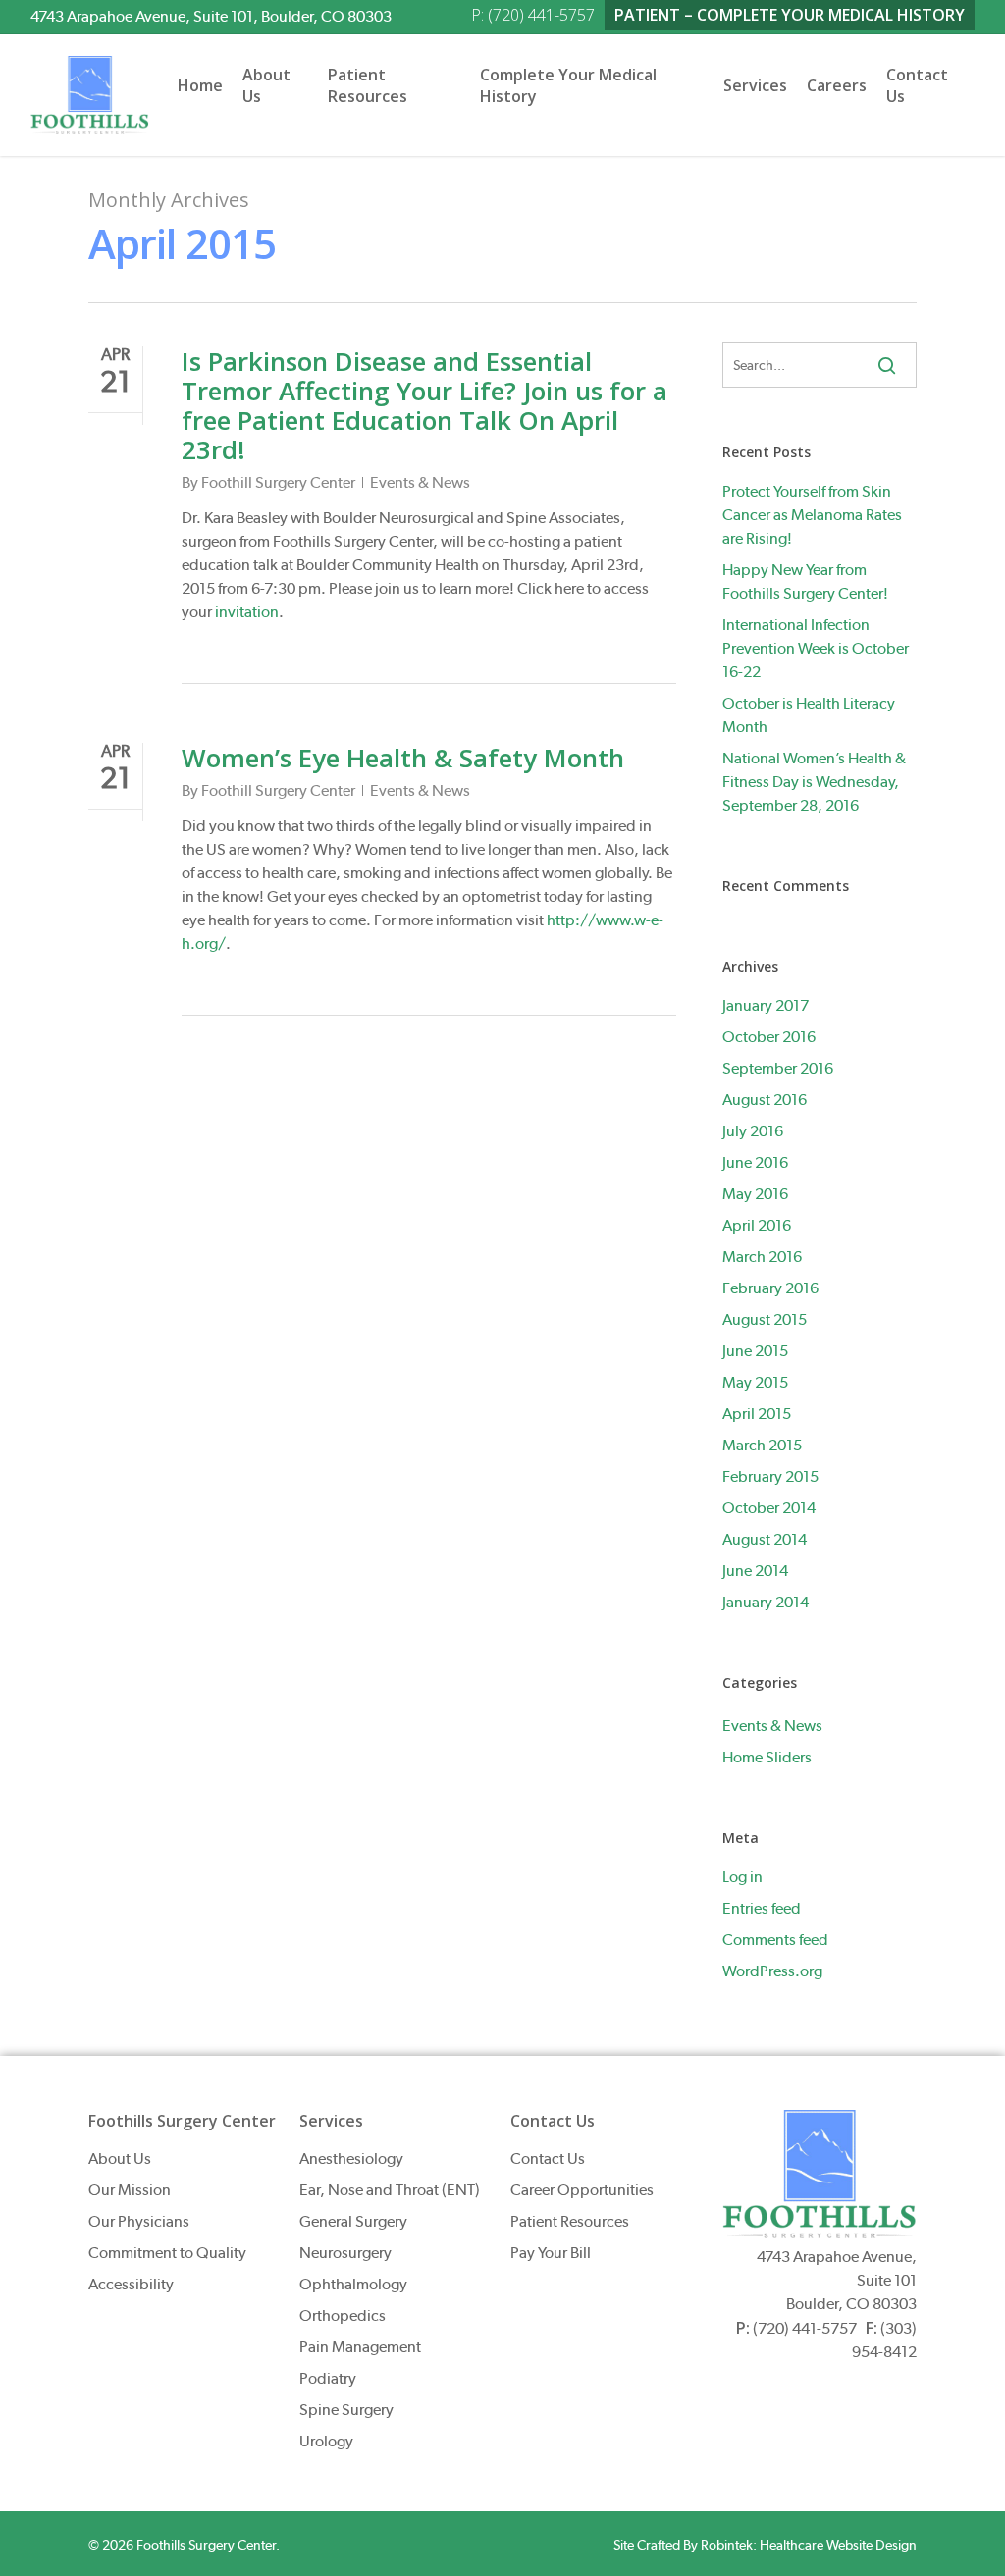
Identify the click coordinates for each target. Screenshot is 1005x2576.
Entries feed (762, 1908)
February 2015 (770, 1476)
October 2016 (769, 1037)
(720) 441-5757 (805, 2328)
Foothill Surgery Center (278, 482)
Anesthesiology (351, 2158)
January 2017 (766, 1005)
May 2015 (755, 1382)
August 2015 (765, 1319)
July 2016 (753, 1131)
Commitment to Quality (167, 2253)
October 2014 (769, 1508)
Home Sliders (767, 1757)
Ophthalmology (353, 2284)
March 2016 (762, 1257)
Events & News (420, 482)
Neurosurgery (345, 2253)
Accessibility (131, 2284)
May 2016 (755, 1194)
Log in (742, 1877)
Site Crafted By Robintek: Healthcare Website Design (765, 2545)
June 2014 (755, 1571)
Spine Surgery (346, 2410)
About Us (120, 2158)
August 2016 (765, 1100)
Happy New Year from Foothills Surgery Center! (805, 581)
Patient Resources (570, 2221)
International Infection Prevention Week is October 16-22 (816, 648)
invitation (247, 612)
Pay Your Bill (551, 2253)
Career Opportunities (582, 2190)
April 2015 (757, 1414)
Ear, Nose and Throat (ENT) (390, 2190)
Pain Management (360, 2347)
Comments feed (775, 1940)
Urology (326, 2441)
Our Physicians (139, 2221)
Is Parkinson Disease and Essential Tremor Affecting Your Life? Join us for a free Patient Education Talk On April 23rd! (424, 405)
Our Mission (130, 2190)
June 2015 (755, 1351)
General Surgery (353, 2221)
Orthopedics (343, 2315)
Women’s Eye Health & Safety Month (403, 758)
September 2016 (778, 1068)
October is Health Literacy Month (809, 715)
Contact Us (548, 2158)
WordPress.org (772, 1971)
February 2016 (770, 1288)
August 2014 (765, 1539)
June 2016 (755, 1162)
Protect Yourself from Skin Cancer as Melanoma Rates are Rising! (812, 515)
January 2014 (766, 1602)
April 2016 (757, 1225)
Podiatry (328, 2378)
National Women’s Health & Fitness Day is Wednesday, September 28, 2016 (814, 782)
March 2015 (762, 1445)
